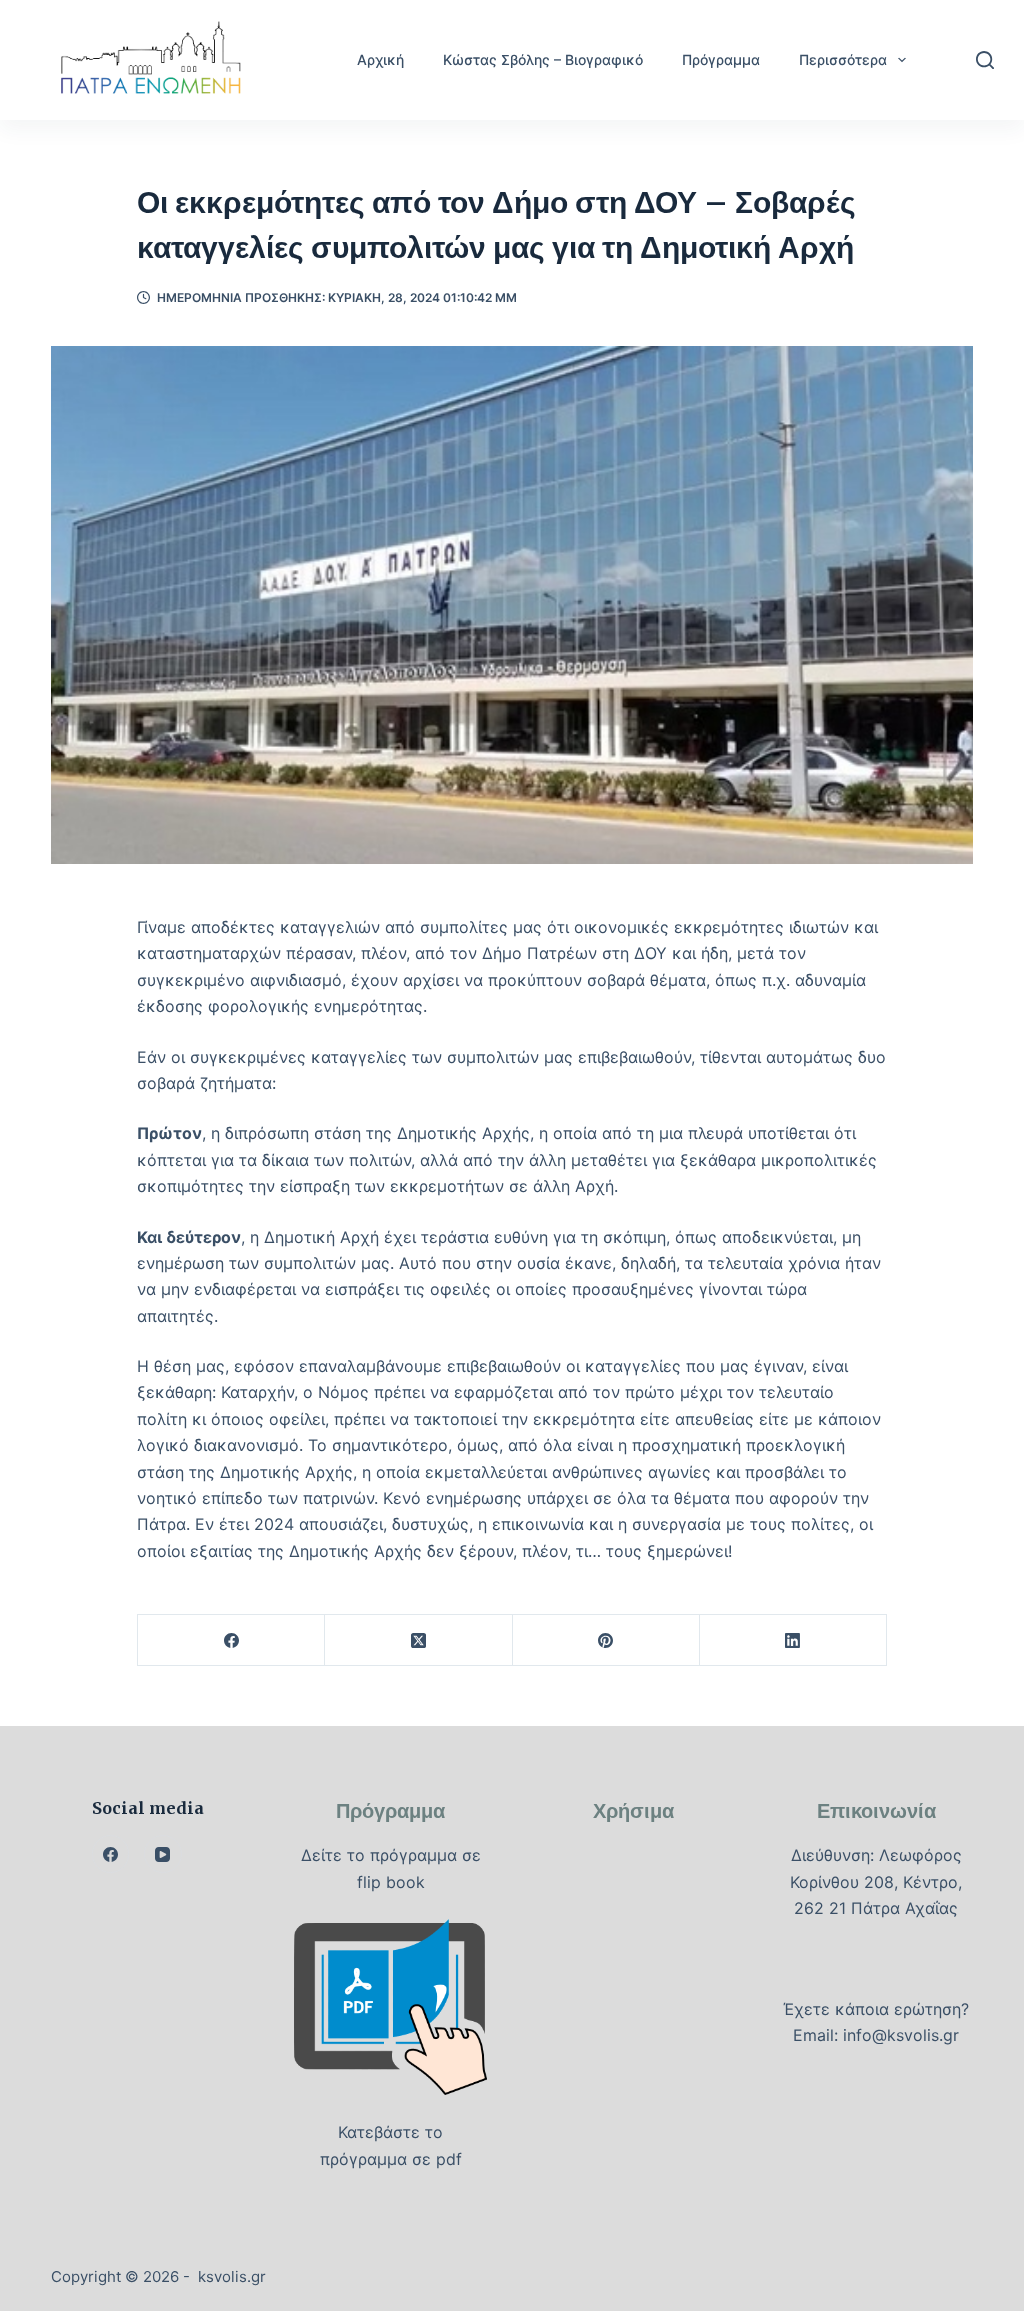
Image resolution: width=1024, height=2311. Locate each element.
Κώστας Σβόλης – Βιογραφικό (543, 59)
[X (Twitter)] (418, 1640)
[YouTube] (163, 1854)
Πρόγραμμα (721, 59)
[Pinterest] (606, 1640)
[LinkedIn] (793, 1640)
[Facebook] (231, 1640)
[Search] (985, 60)
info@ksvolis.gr (901, 2035)
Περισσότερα (843, 59)
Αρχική (380, 59)
